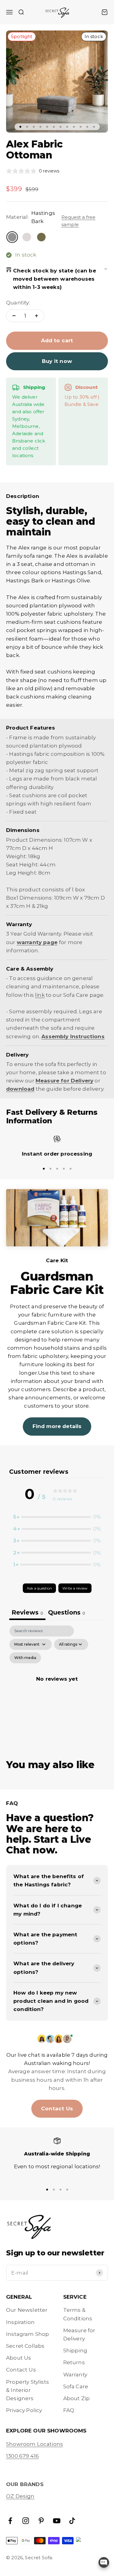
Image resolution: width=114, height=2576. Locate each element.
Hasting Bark (81, 553)
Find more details (57, 1426)
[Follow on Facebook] (10, 2521)
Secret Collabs (25, 2346)
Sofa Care (76, 2386)
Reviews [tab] (27, 1612)
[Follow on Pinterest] (41, 2521)
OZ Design (20, 2496)
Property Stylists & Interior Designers (28, 2390)
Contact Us (57, 2109)
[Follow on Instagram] (26, 2521)
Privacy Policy (24, 2410)
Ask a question (39, 1588)
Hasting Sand (31, 553)
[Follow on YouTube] (57, 2521)
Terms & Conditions (78, 2314)
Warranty (75, 2375)
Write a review (75, 1588)
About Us (19, 2358)
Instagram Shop (28, 2334)
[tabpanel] (57, 1686)
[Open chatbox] (104, 2562)
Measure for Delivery (79, 2334)
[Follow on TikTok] (72, 2521)
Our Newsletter (27, 2310)
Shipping (75, 2350)
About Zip (77, 2398)
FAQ (69, 2410)
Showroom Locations (35, 2444)
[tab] (67, 1613)
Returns (74, 2362)
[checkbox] (25, 1658)
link (40, 995)
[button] (57, 1517)
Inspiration (20, 2322)
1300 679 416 (22, 2456)
